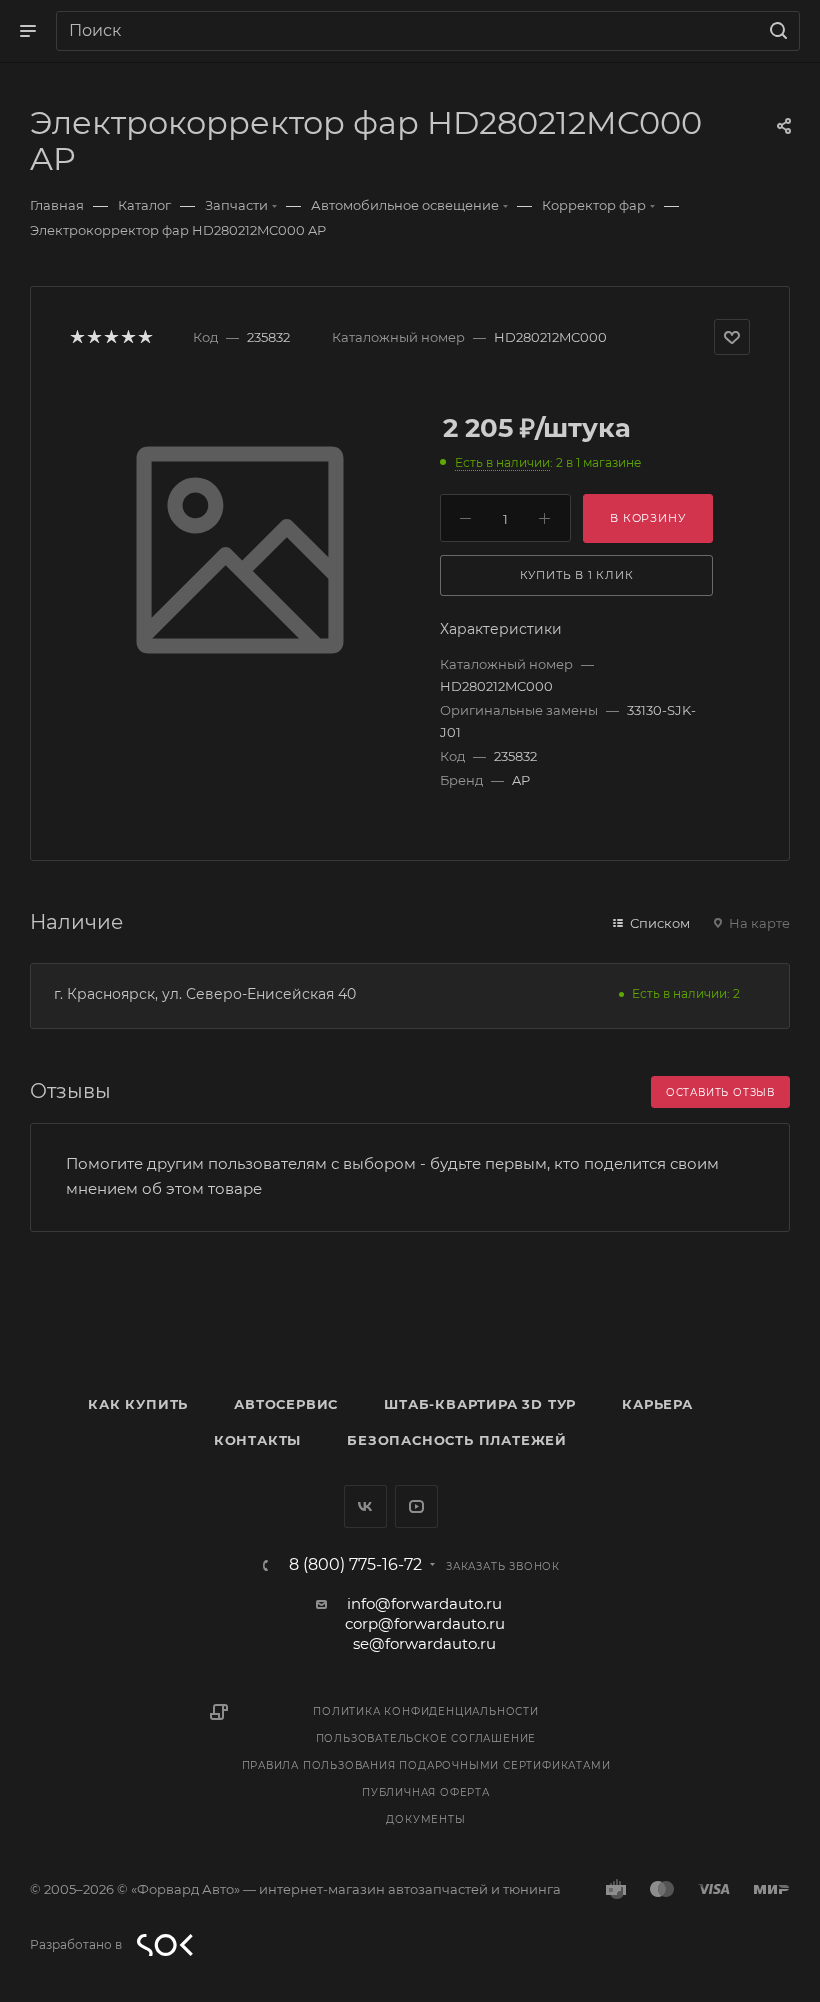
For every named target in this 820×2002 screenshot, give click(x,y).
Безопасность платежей (457, 1440)
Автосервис (286, 1404)
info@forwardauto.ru (424, 1603)
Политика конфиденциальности (426, 1711)
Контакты (257, 1440)
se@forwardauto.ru (424, 1643)
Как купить (138, 1404)
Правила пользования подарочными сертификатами (426, 1765)
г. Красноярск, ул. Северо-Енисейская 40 (205, 994)
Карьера (657, 1404)
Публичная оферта (426, 1792)
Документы (425, 1819)
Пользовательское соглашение (426, 1738)
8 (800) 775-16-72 (355, 1565)
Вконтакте (365, 1506)
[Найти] (775, 31)
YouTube (416, 1506)
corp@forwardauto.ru (425, 1623)
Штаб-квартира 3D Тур (480, 1404)
